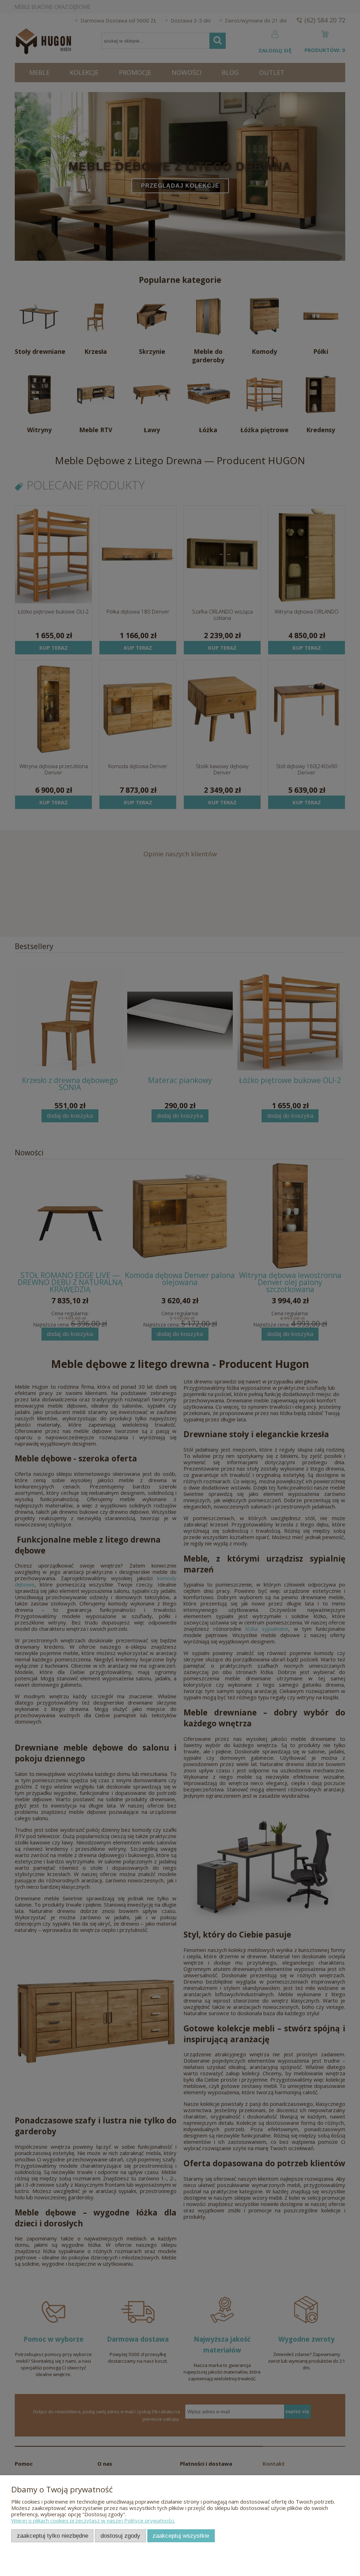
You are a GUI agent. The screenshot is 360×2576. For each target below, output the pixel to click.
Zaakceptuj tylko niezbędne (53, 2536)
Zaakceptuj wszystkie (181, 2536)
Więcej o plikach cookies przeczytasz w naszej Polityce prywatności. (93, 2520)
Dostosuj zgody (120, 2536)
